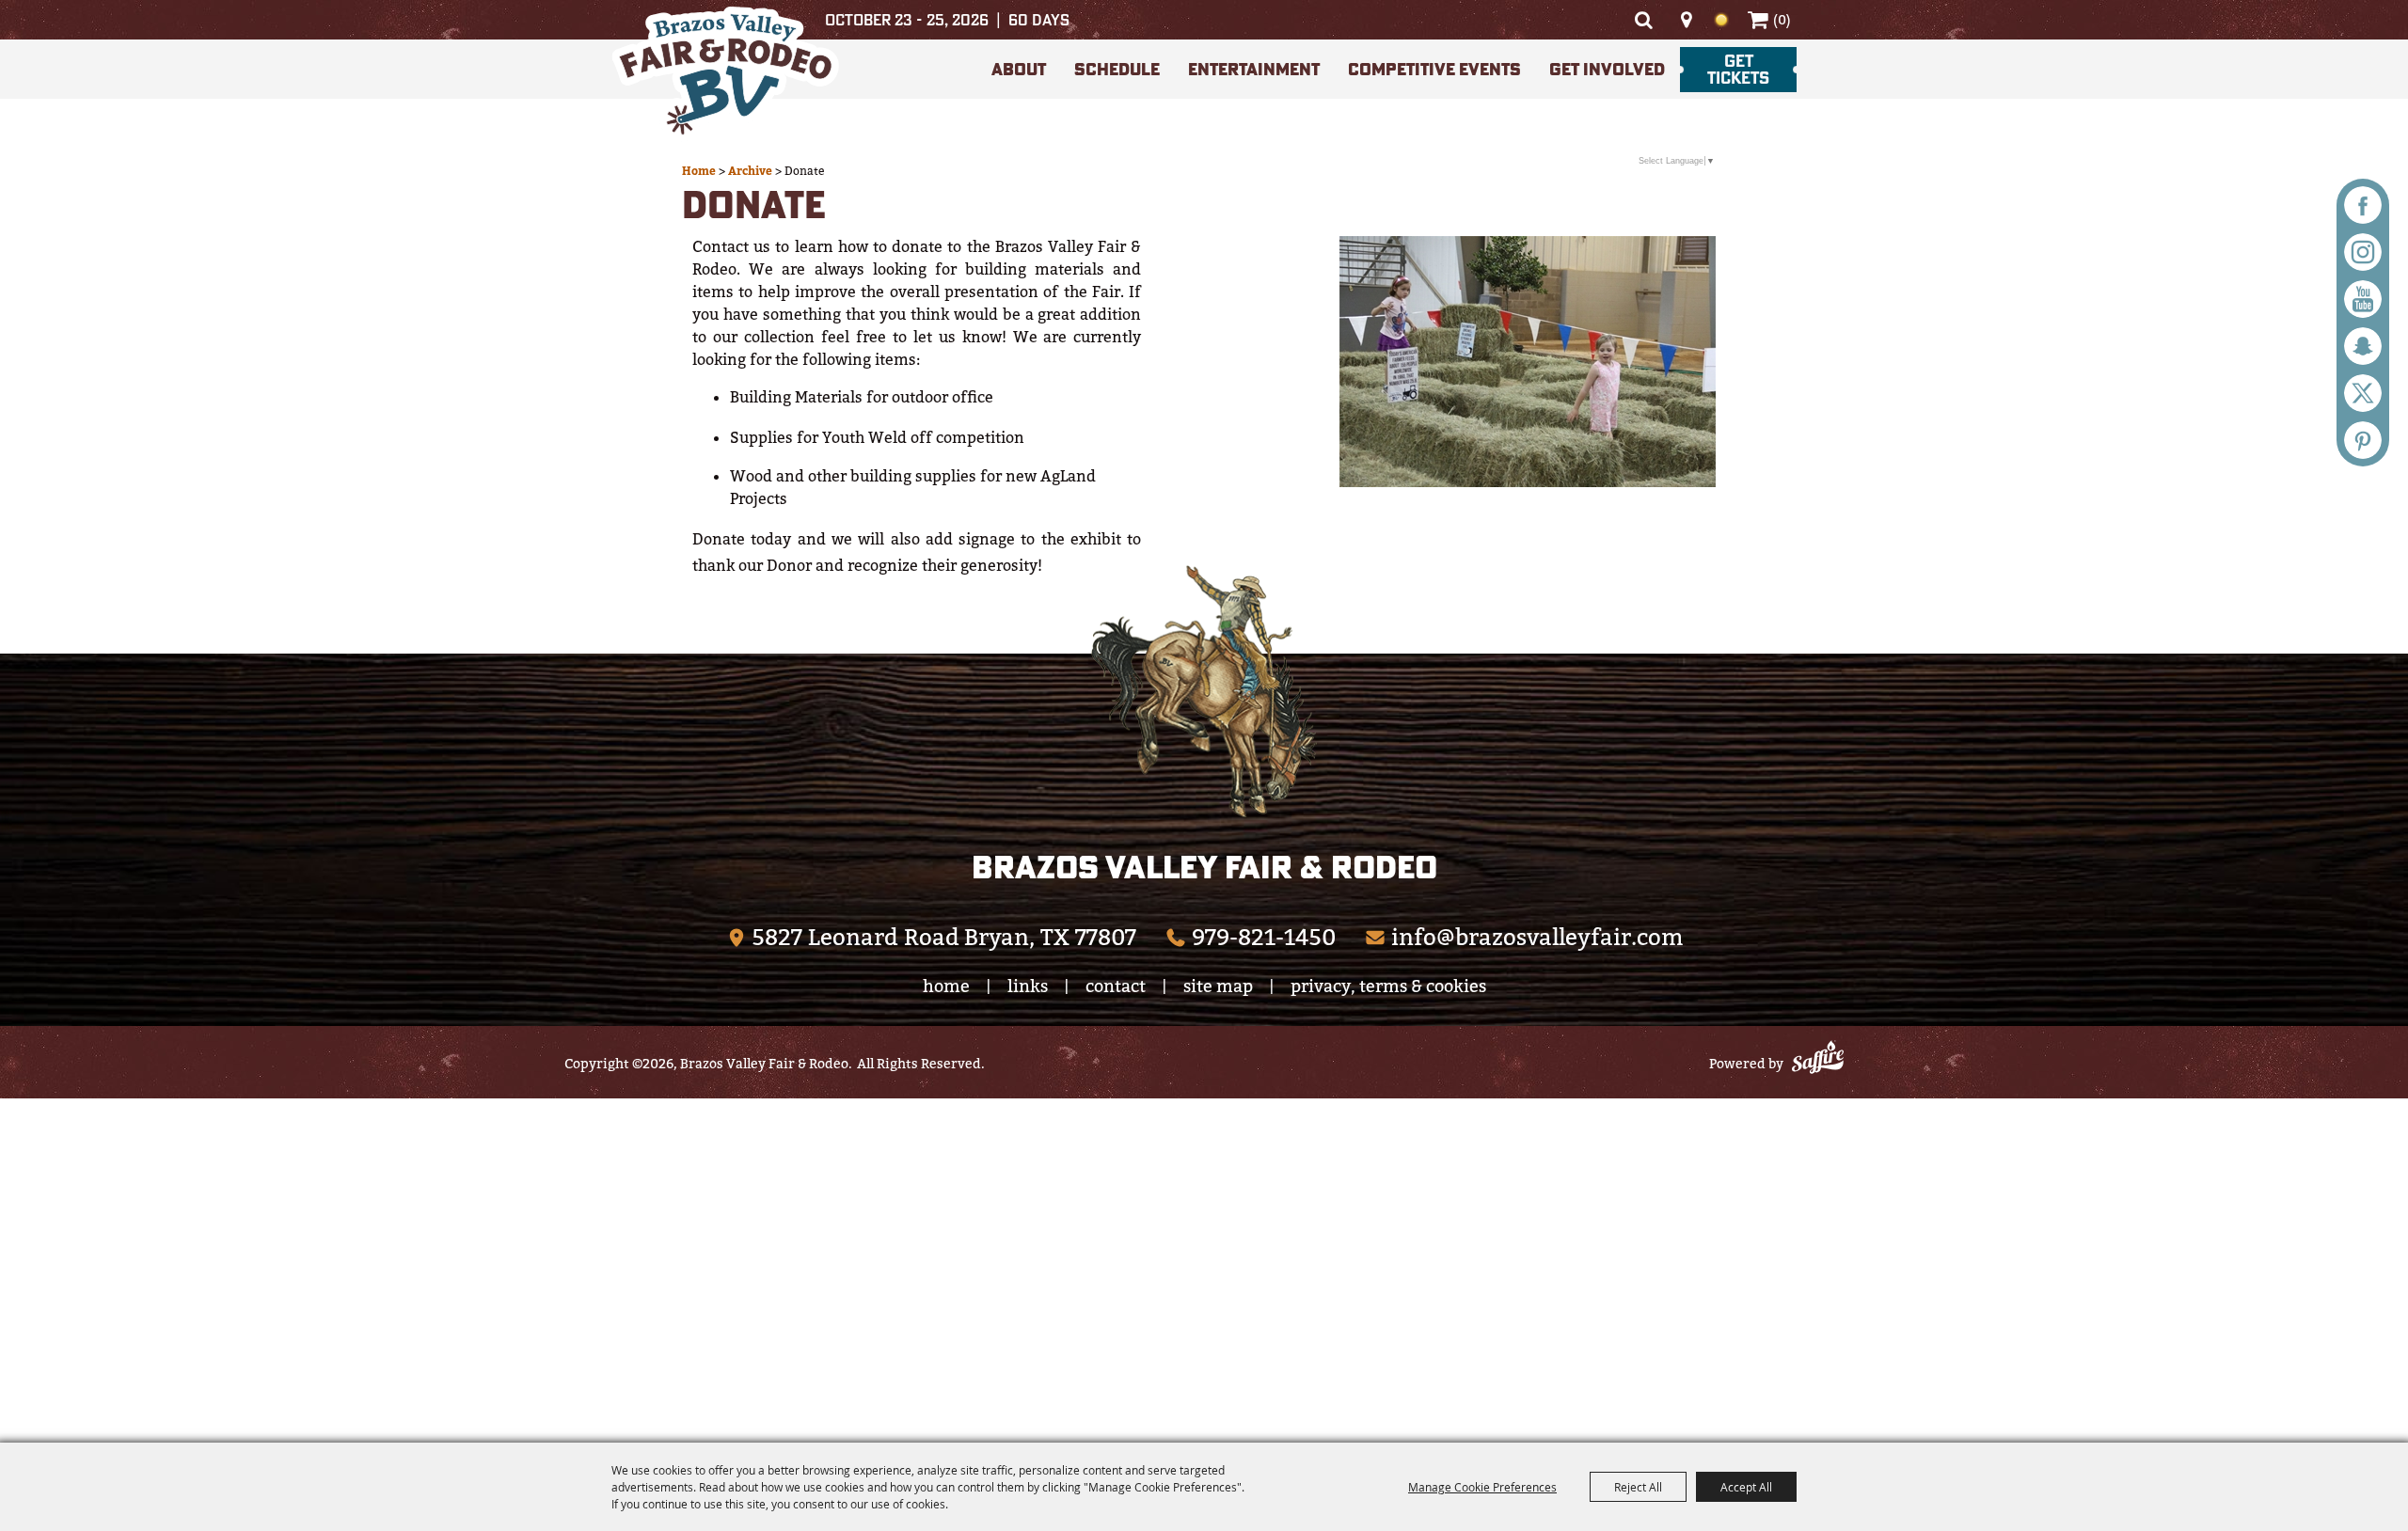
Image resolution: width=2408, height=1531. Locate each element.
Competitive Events (1434, 69)
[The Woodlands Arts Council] (1204, 691)
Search (1643, 20)
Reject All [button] (1638, 1487)
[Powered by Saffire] (1818, 1060)
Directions (1686, 20)
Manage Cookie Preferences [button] (1482, 1487)
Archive (750, 171)
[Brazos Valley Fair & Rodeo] (725, 74)
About (1019, 69)
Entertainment (1254, 69)
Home (699, 171)
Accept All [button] (1746, 1487)
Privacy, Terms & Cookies (1388, 986)
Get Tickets (1738, 69)
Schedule (1117, 69)
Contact (1116, 986)
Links (1028, 986)
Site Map (1218, 986)
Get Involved (1607, 69)
